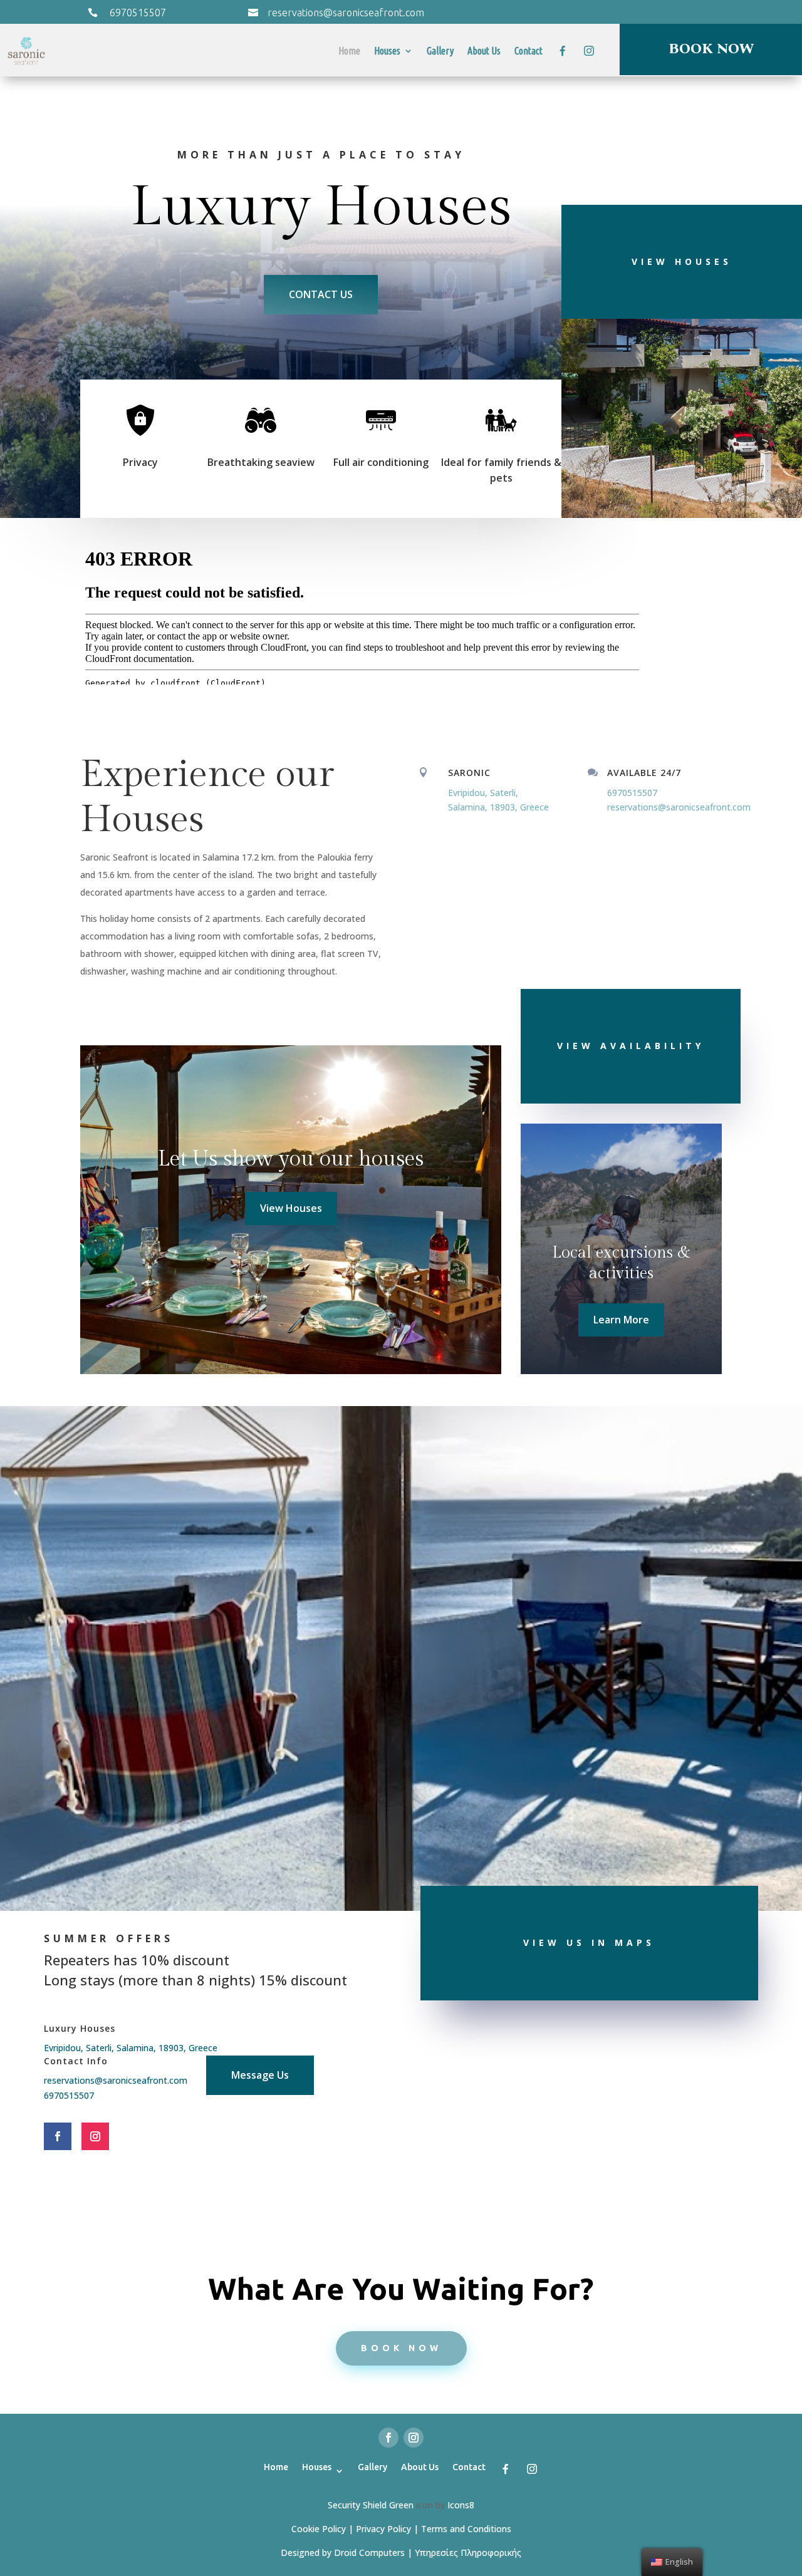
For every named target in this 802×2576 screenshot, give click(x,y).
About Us (484, 51)
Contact (529, 51)
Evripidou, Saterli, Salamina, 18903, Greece (131, 2048)
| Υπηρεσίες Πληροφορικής (464, 2553)
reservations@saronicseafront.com (346, 13)
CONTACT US (321, 294)
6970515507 (138, 13)
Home (349, 51)
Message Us (260, 2075)
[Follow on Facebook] (58, 2136)
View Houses (291, 1208)
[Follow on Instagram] (95, 2136)
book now (401, 2348)
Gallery (440, 51)
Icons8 (461, 2505)
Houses (387, 51)
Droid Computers (369, 2553)
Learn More (621, 1320)
